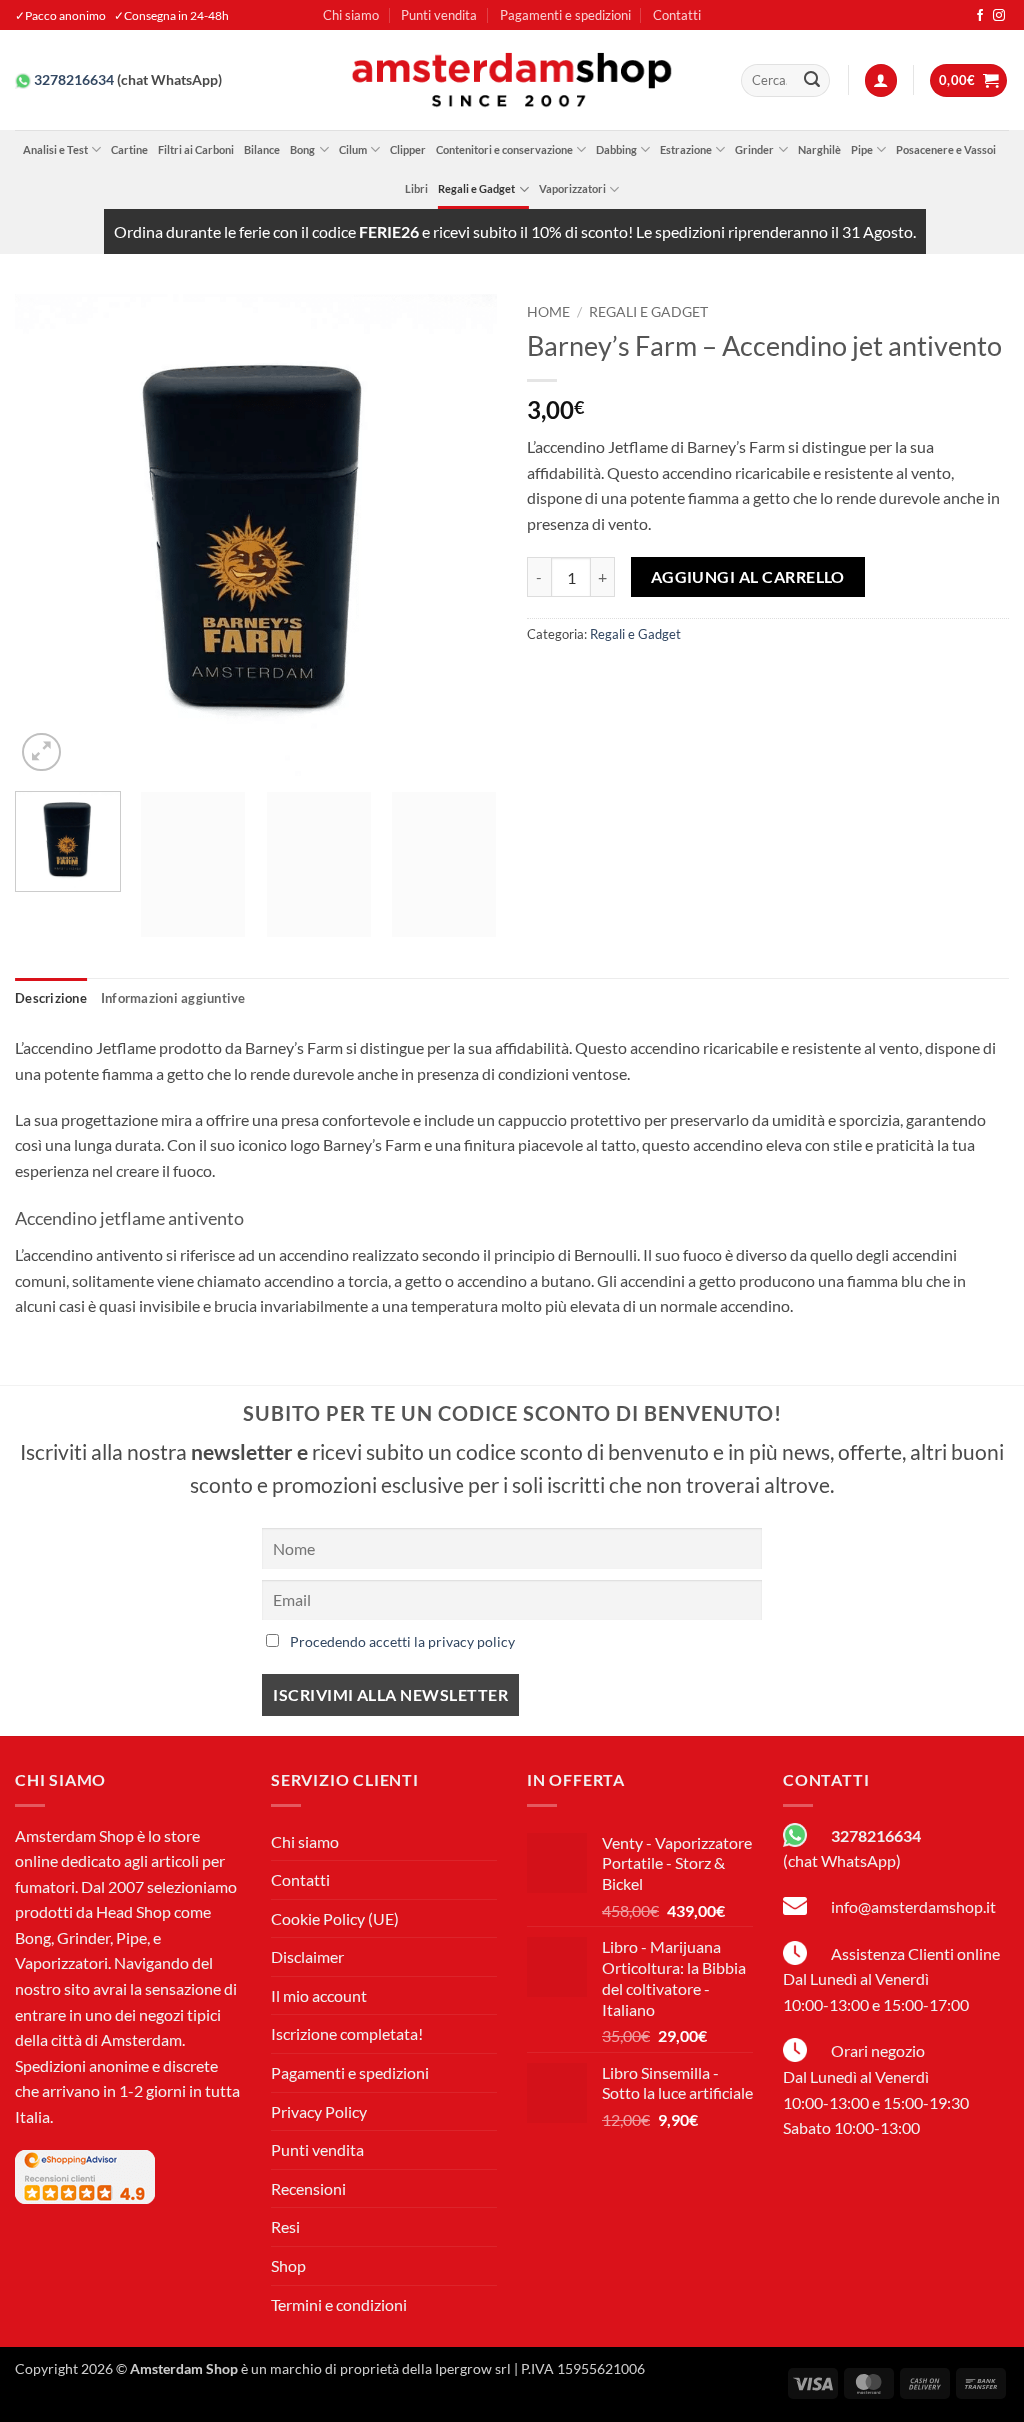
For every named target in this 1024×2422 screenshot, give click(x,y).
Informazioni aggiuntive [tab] (173, 998)
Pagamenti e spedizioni (565, 15)
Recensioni (308, 2188)
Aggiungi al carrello (748, 577)
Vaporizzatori (572, 188)
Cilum (353, 149)
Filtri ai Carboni (196, 149)
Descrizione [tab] (51, 998)
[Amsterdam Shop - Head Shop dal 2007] (512, 80)
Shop (288, 2265)
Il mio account (319, 1995)
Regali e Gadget (476, 188)
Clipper (408, 149)
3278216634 (74, 80)
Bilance (262, 149)
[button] (881, 80)
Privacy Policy (319, 2111)
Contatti (677, 15)
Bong (302, 149)
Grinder (754, 149)
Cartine (129, 149)
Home (548, 312)
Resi (285, 2226)
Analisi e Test (55, 149)
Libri (416, 188)
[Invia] (812, 81)
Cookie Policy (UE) (335, 1918)
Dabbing (616, 149)
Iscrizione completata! (347, 2033)
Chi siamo (351, 15)
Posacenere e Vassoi (946, 149)
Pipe (862, 149)
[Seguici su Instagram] (999, 16)
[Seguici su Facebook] (980, 16)
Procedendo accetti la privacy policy (402, 1641)
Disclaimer (307, 1956)
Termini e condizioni (339, 2304)
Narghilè (819, 149)
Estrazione (686, 149)
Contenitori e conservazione (504, 149)
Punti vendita (439, 15)
